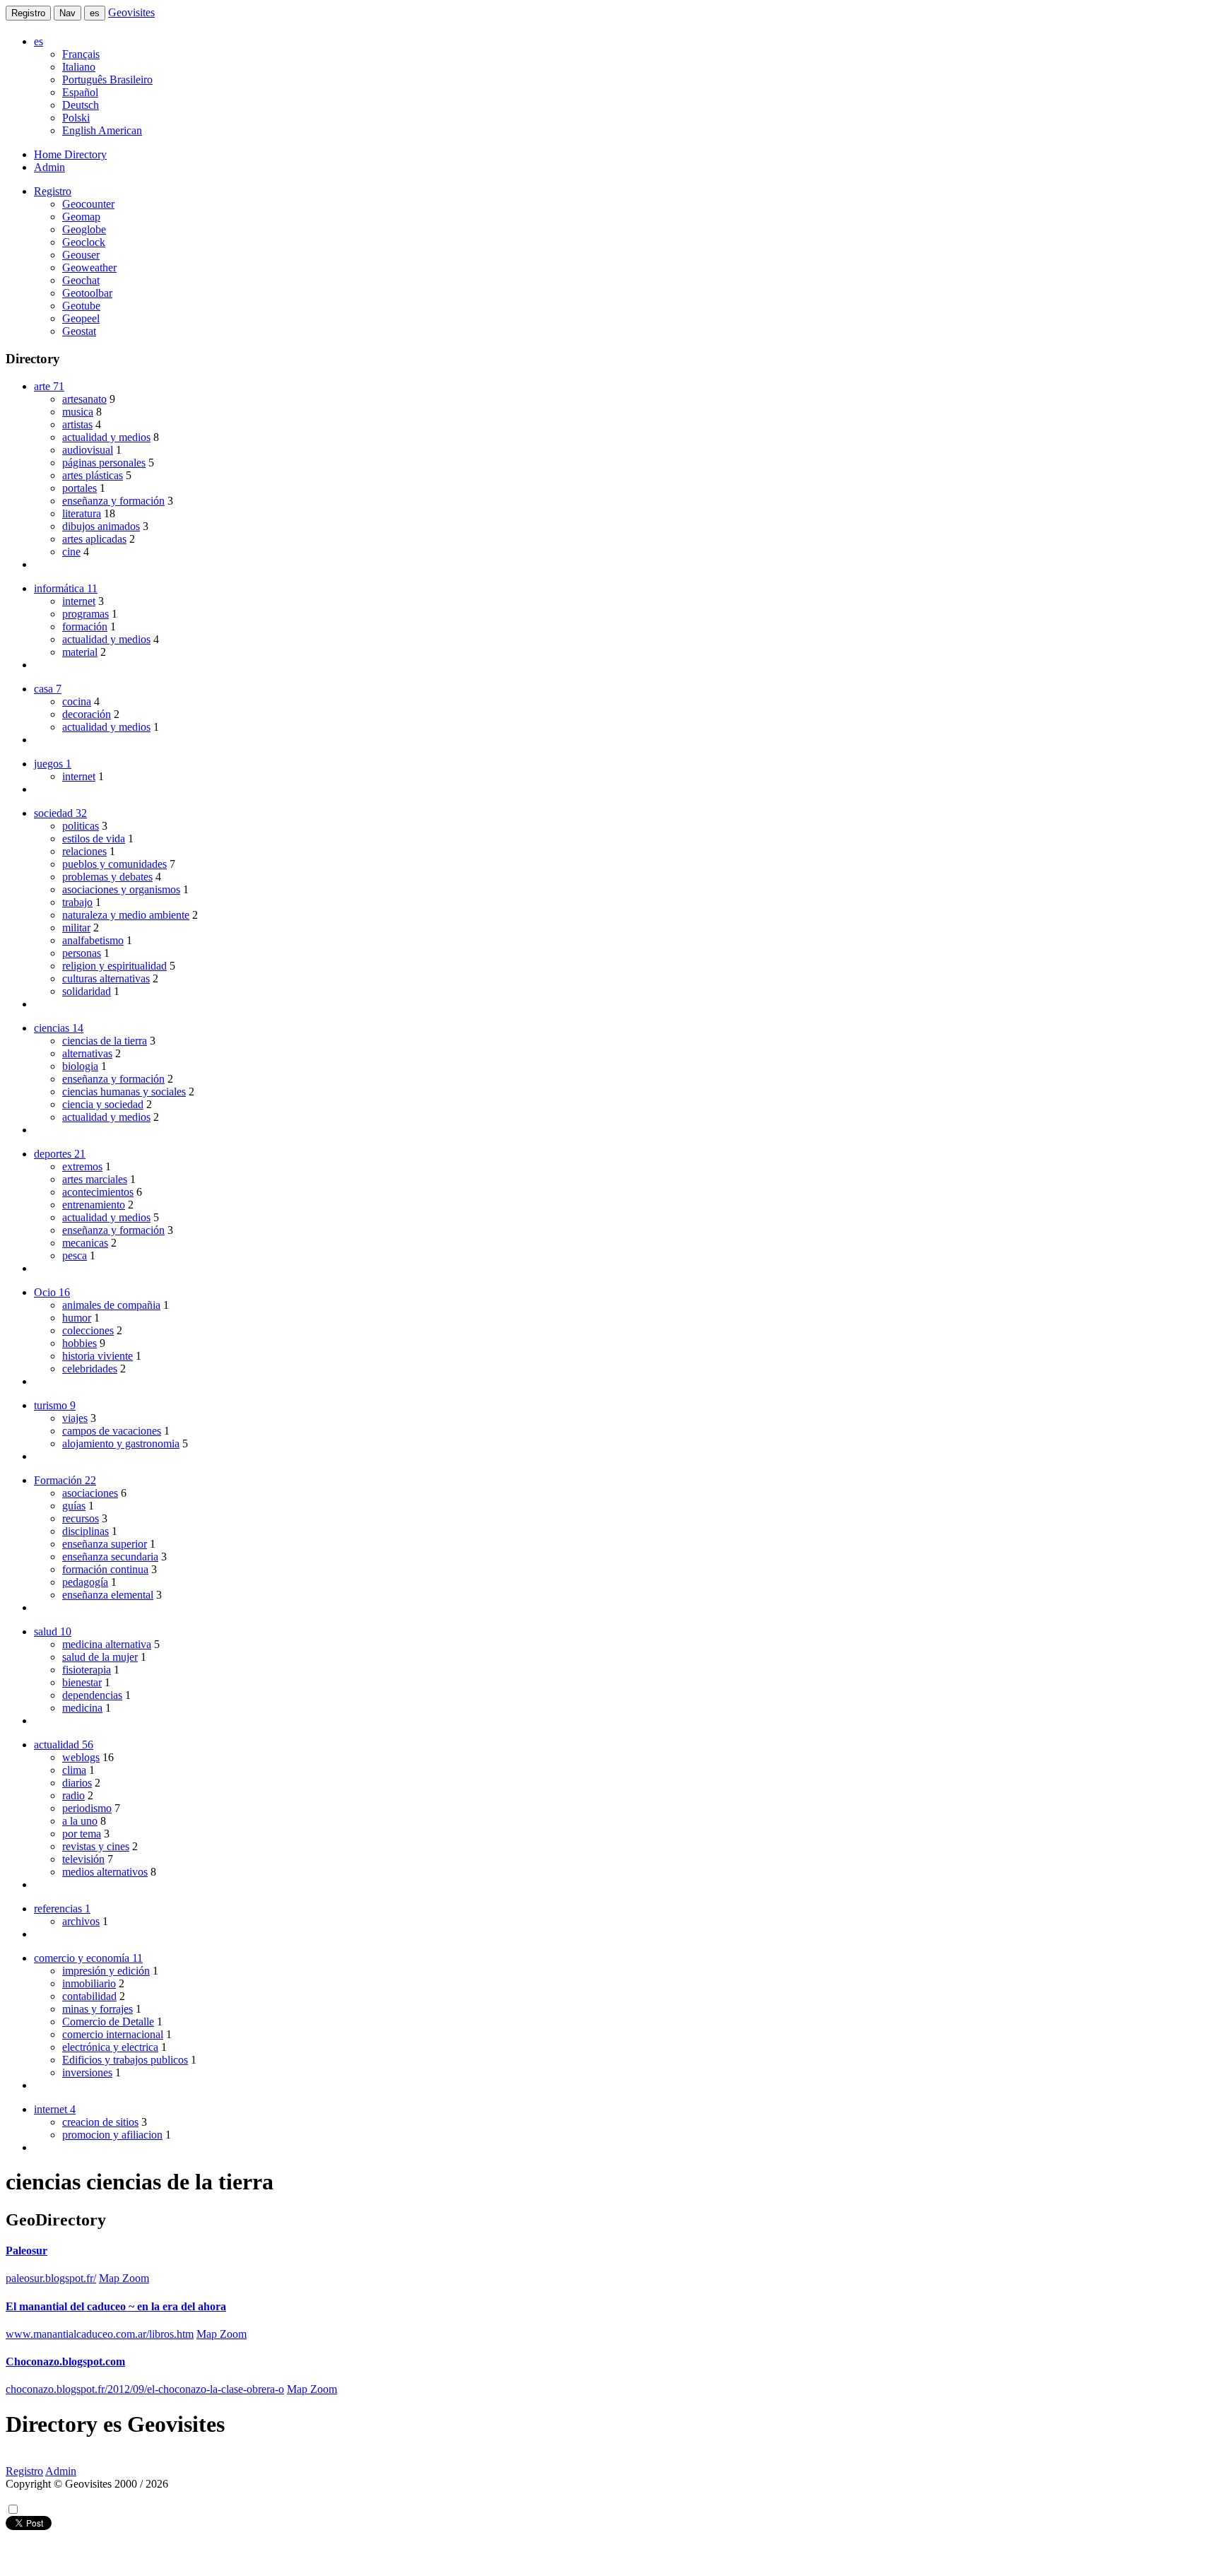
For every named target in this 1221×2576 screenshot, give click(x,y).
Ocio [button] (52, 1292)
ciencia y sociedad (103, 1104)
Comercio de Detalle (108, 2022)
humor (77, 1318)
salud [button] (53, 1631)
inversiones (87, 2072)
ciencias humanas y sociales (124, 1092)
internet (79, 601)
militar (76, 928)
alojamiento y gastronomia (121, 1443)
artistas (77, 424)
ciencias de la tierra (105, 1041)
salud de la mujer (100, 1657)
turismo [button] (55, 1405)
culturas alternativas (106, 978)
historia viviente (98, 1356)
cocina (77, 701)
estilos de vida (94, 839)
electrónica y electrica (110, 2047)
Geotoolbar (87, 293)
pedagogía (85, 1582)
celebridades (90, 1369)
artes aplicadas (94, 539)
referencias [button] (62, 1909)
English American (102, 130)
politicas (81, 826)
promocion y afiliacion (112, 2135)
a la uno (80, 1821)
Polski (76, 118)
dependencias (92, 1695)
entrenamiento (94, 1205)
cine (71, 552)
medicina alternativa (107, 1644)
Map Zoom (124, 2278)
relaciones (84, 851)
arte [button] (49, 386)
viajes (75, 1418)
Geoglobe (84, 229)
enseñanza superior (105, 1544)
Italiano (79, 67)
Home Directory (70, 154)
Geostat (79, 331)
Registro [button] (53, 191)
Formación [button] (65, 1480)
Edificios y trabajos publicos (125, 2060)
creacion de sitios (100, 2122)
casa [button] (48, 689)
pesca (75, 1255)
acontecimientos (98, 1192)
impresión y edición (106, 1971)
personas (82, 953)
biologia (80, 1066)
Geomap (81, 217)
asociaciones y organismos (121, 889)
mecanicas (85, 1243)
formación (85, 627)
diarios (77, 1783)
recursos (81, 1518)
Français (81, 54)
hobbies (79, 1343)
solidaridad (87, 991)
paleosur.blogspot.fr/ (51, 2278)
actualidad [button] (64, 1745)
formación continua (105, 1569)
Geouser (81, 255)
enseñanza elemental (108, 1595)
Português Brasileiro (107, 80)
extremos (82, 1166)
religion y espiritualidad (114, 966)
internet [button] (55, 2109)
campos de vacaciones (112, 1431)
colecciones (88, 1330)
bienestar (82, 1682)
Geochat (81, 280)
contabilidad (89, 1996)
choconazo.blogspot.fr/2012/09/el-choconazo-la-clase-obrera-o (145, 2389)
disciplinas (85, 1531)
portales (79, 488)
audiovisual (88, 450)
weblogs (81, 1757)
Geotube (81, 306)
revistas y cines (96, 1846)
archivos (81, 1921)
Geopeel (81, 318)
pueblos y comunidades (114, 864)
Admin (49, 167)
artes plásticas (93, 475)
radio (73, 1795)
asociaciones (90, 1493)
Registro (28, 13)
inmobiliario (89, 1983)
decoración (87, 714)
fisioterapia (87, 1670)
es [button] (39, 41)
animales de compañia (111, 1305)
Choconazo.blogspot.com (65, 2362)
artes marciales (95, 1179)
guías (74, 1506)
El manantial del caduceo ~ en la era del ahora (116, 2306)
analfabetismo (93, 940)
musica (78, 412)
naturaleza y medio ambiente (126, 915)
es (95, 13)
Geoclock (84, 242)
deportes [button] (60, 1154)
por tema (82, 1834)
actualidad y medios (106, 437)
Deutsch (81, 105)
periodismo (87, 1808)
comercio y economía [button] (88, 1958)
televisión (83, 1859)
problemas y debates (107, 877)
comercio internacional (113, 2034)
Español (80, 92)
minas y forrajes (98, 2009)
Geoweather (89, 267)
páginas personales (104, 463)
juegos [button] (53, 764)
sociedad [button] (60, 813)
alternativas (87, 1053)
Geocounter (88, 204)
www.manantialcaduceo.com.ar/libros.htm (100, 2334)
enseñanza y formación (113, 501)
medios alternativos (105, 1872)
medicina (82, 1708)
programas (85, 614)
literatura (82, 513)
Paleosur (26, 2251)
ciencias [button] (59, 1028)
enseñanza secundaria (110, 1557)
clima (74, 1770)
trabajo (77, 902)
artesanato (84, 399)
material (80, 652)
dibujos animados (101, 526)
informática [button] (66, 588)
